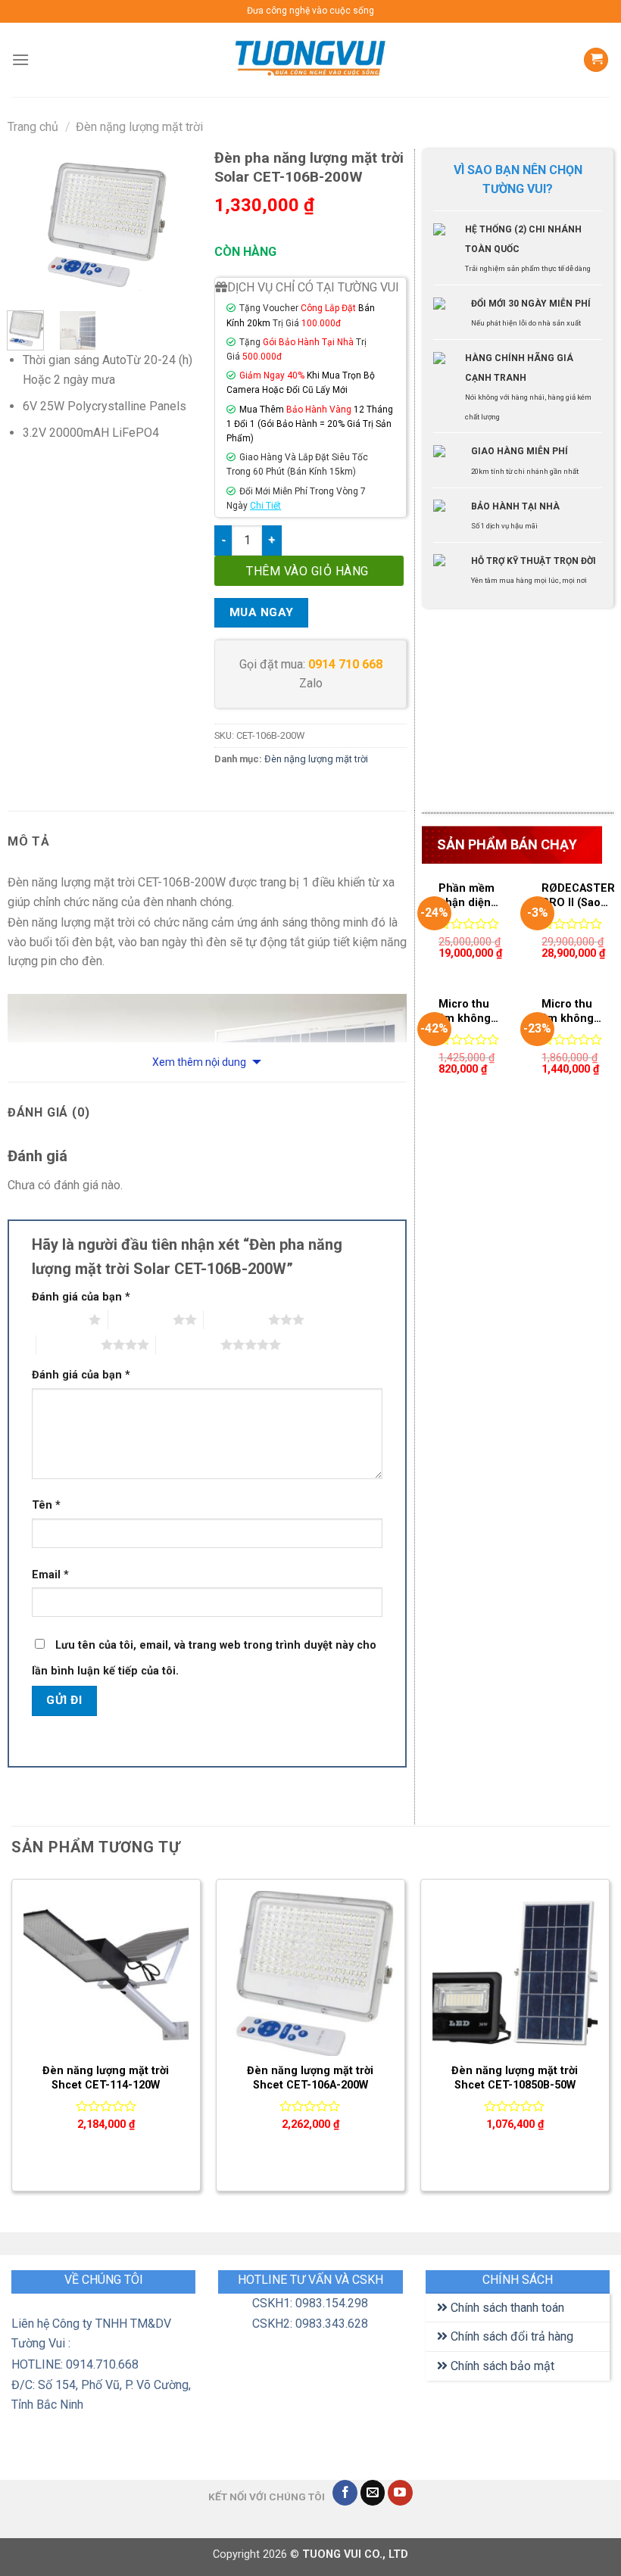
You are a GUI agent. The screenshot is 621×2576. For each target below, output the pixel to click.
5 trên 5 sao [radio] (188, 1344)
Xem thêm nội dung (200, 1062)
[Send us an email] (373, 2493)
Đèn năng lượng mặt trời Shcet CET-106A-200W (310, 2078)
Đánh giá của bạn (81, 1297)
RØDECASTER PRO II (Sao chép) (578, 896)
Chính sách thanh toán (506, 2308)
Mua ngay (262, 612)
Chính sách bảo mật (501, 2366)
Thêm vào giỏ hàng (307, 571)
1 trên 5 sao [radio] (56, 1319)
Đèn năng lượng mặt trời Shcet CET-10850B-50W (515, 2078)
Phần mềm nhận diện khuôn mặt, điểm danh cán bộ (468, 896)
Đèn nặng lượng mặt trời (139, 127)
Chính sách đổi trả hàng (510, 2336)
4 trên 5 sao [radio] (69, 1344)
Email (50, 1575)
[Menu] (20, 59)
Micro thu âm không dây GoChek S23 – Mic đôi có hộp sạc (466, 1012)
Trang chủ (33, 127)
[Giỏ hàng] (596, 60)
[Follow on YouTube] (400, 2493)
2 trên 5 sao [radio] (140, 1319)
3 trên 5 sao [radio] (236, 1319)
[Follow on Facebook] (345, 2493)
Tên (46, 1505)
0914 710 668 (345, 664)
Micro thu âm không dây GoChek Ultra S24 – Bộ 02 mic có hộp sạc (570, 1012)
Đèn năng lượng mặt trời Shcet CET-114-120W (106, 2078)
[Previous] (30, 224)
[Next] (176, 224)
